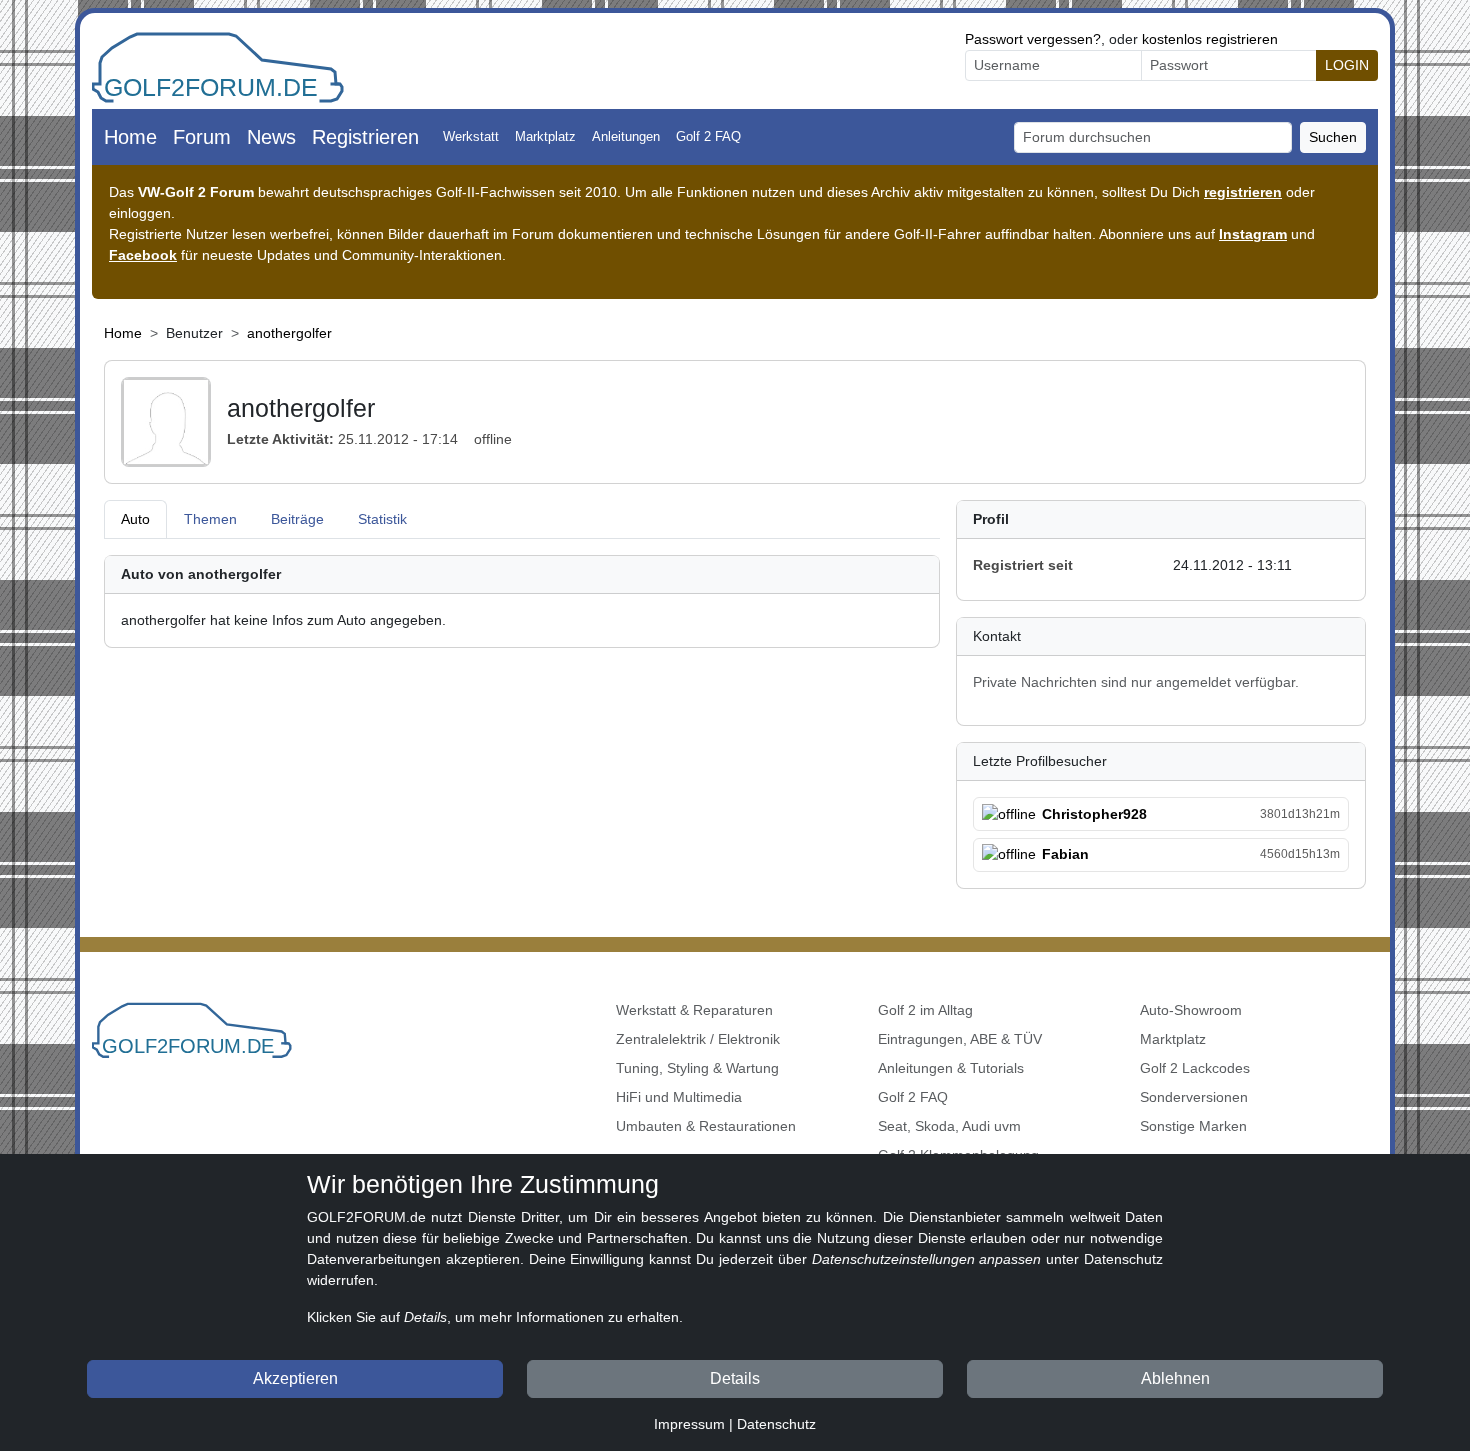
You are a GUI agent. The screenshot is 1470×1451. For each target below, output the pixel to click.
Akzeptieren (295, 1378)
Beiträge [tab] (297, 519)
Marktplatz (545, 136)
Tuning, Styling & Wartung (697, 1068)
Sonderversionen (1194, 1097)
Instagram (1253, 234)
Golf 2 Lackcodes (1195, 1068)
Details (735, 1378)
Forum (202, 137)
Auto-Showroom (1191, 1010)
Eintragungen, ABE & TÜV (960, 1039)
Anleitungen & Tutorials (951, 1068)
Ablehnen (1175, 1378)
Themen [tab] (210, 519)
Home (130, 137)
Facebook (143, 255)
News (271, 137)
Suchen (1333, 137)
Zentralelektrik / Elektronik (698, 1039)
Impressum (689, 1424)
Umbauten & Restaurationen (706, 1126)
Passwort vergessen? (1033, 39)
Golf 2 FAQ (708, 136)
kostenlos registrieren (1210, 39)
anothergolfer (289, 333)
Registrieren (365, 137)
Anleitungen (626, 136)
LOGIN (1347, 65)
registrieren (1243, 192)
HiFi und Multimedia (679, 1097)
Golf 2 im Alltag (925, 1010)
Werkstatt (471, 136)
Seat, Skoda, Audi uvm (949, 1126)
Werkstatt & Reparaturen (694, 1010)
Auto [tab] (135, 519)
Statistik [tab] (382, 519)
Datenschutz (776, 1424)
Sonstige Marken (1193, 1126)
